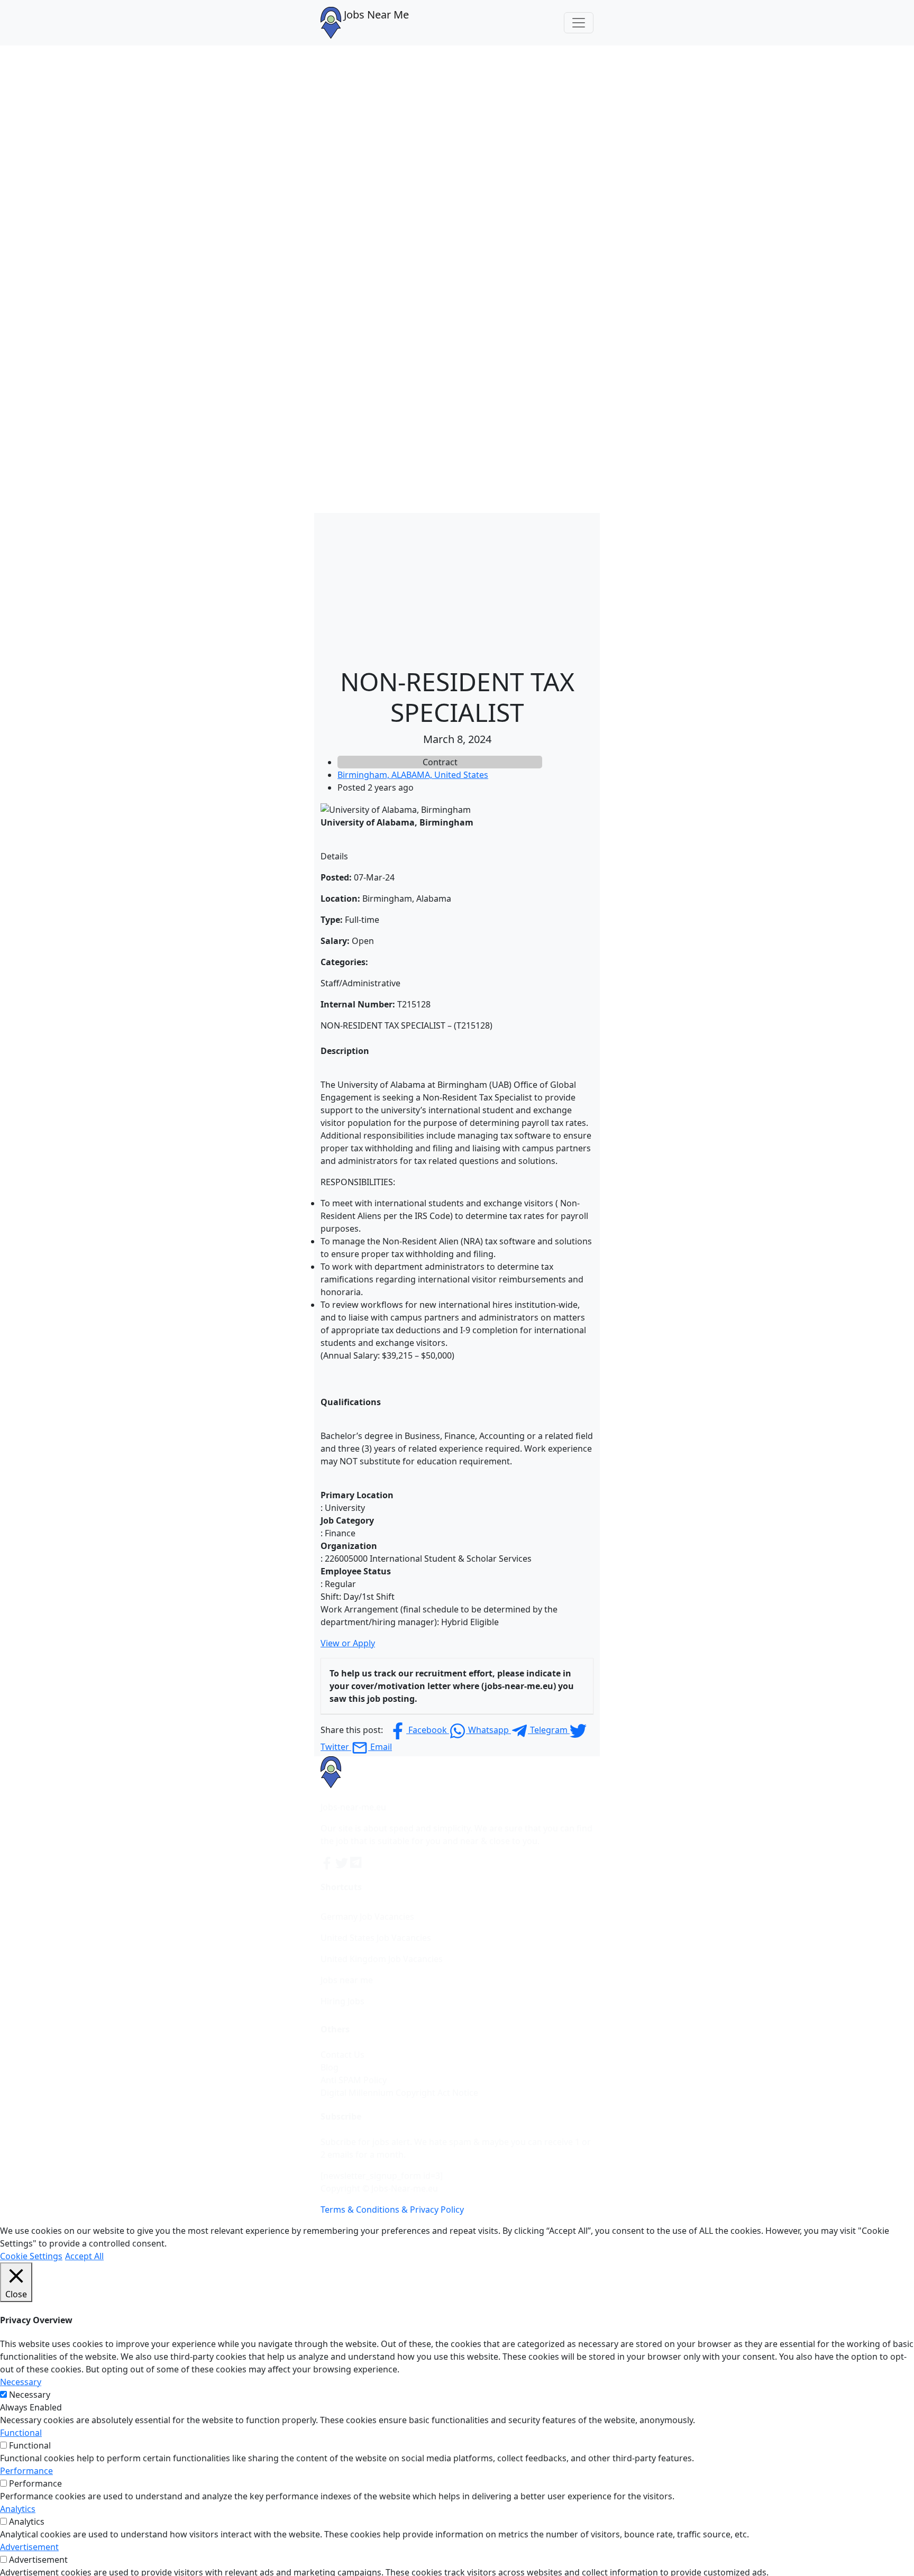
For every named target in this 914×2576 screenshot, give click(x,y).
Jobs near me (347, 1980)
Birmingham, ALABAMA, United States (413, 775)
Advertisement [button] (29, 2547)
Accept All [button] (84, 2256)
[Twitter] (343, 1862)
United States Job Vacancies (376, 1938)
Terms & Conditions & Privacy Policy (392, 2210)
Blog (330, 2067)
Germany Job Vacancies (367, 1917)
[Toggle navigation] (579, 23)
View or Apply (348, 1643)
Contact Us (342, 2055)
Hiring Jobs (342, 2001)
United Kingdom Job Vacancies (382, 1959)
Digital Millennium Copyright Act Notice (399, 2093)
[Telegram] (357, 1862)
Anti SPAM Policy (354, 2080)
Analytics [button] (18, 2509)
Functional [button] (21, 2433)
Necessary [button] (21, 2382)
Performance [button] (26, 2471)
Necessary (30, 2395)
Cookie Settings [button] (31, 2256)
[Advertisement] (457, 587)
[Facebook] (328, 1862)
